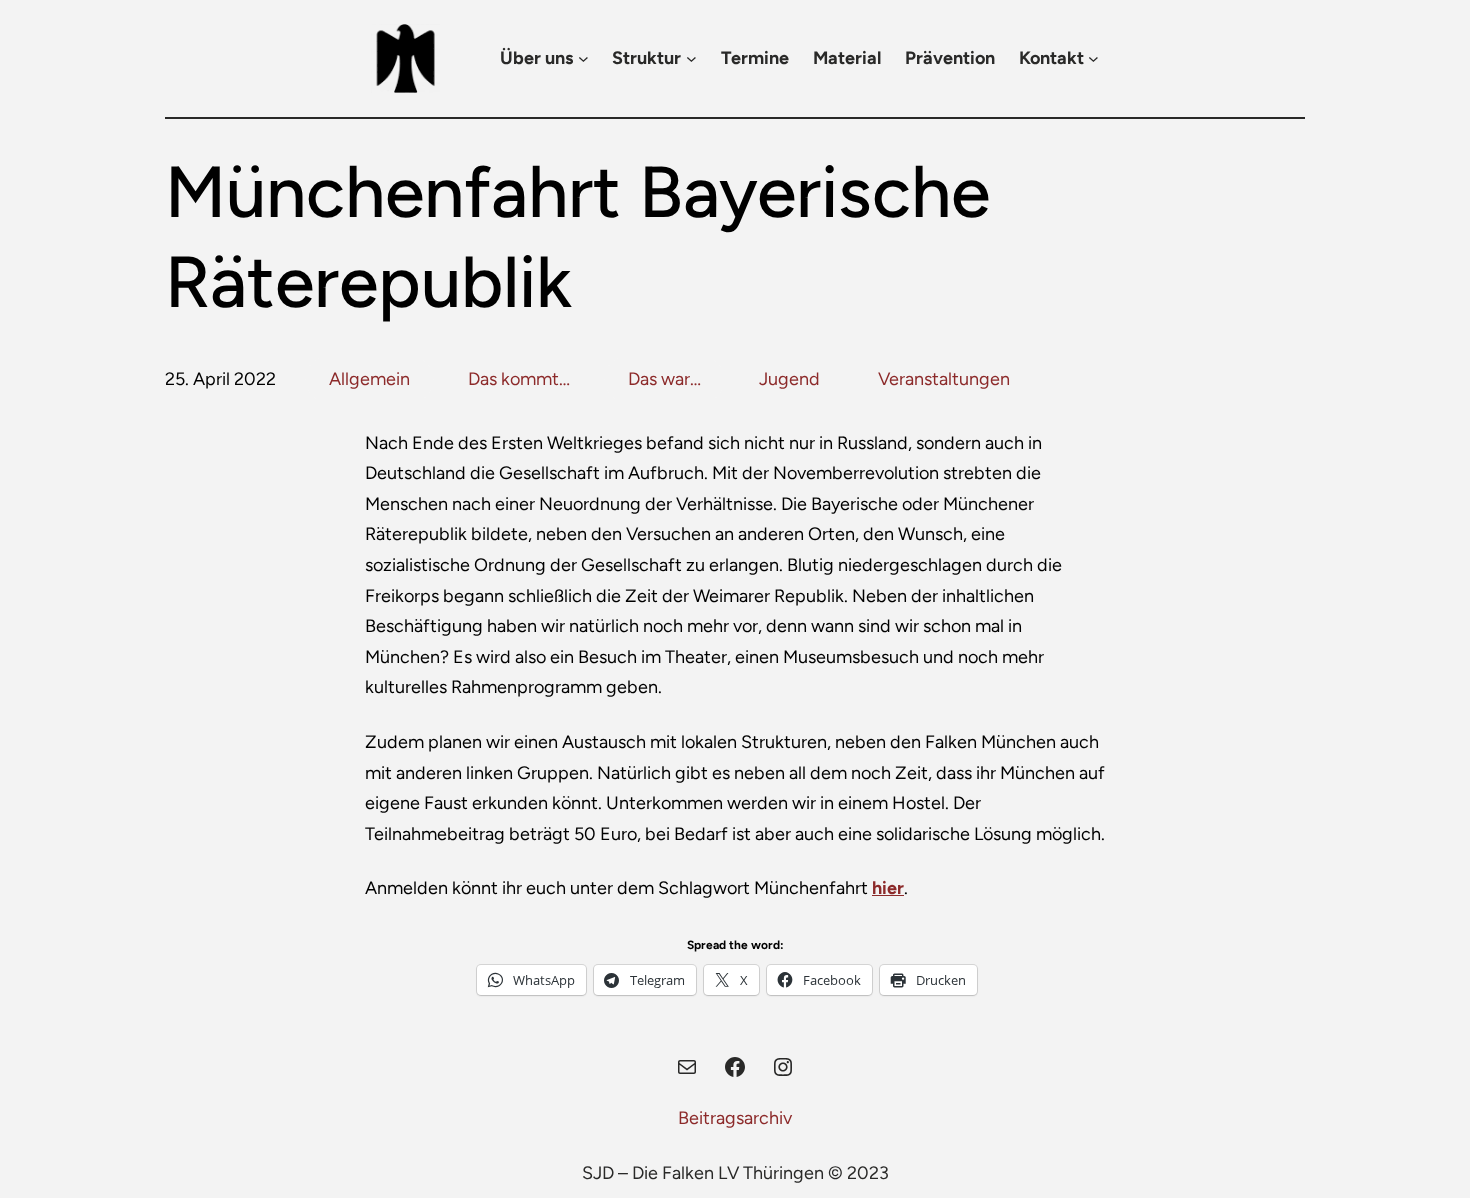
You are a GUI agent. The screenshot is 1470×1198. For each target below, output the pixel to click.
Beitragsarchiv (735, 1118)
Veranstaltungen (944, 379)
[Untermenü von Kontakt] (1093, 58)
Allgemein (369, 379)
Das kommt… (519, 379)
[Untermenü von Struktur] (691, 58)
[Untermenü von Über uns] (583, 58)
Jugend (789, 379)
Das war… (664, 379)
